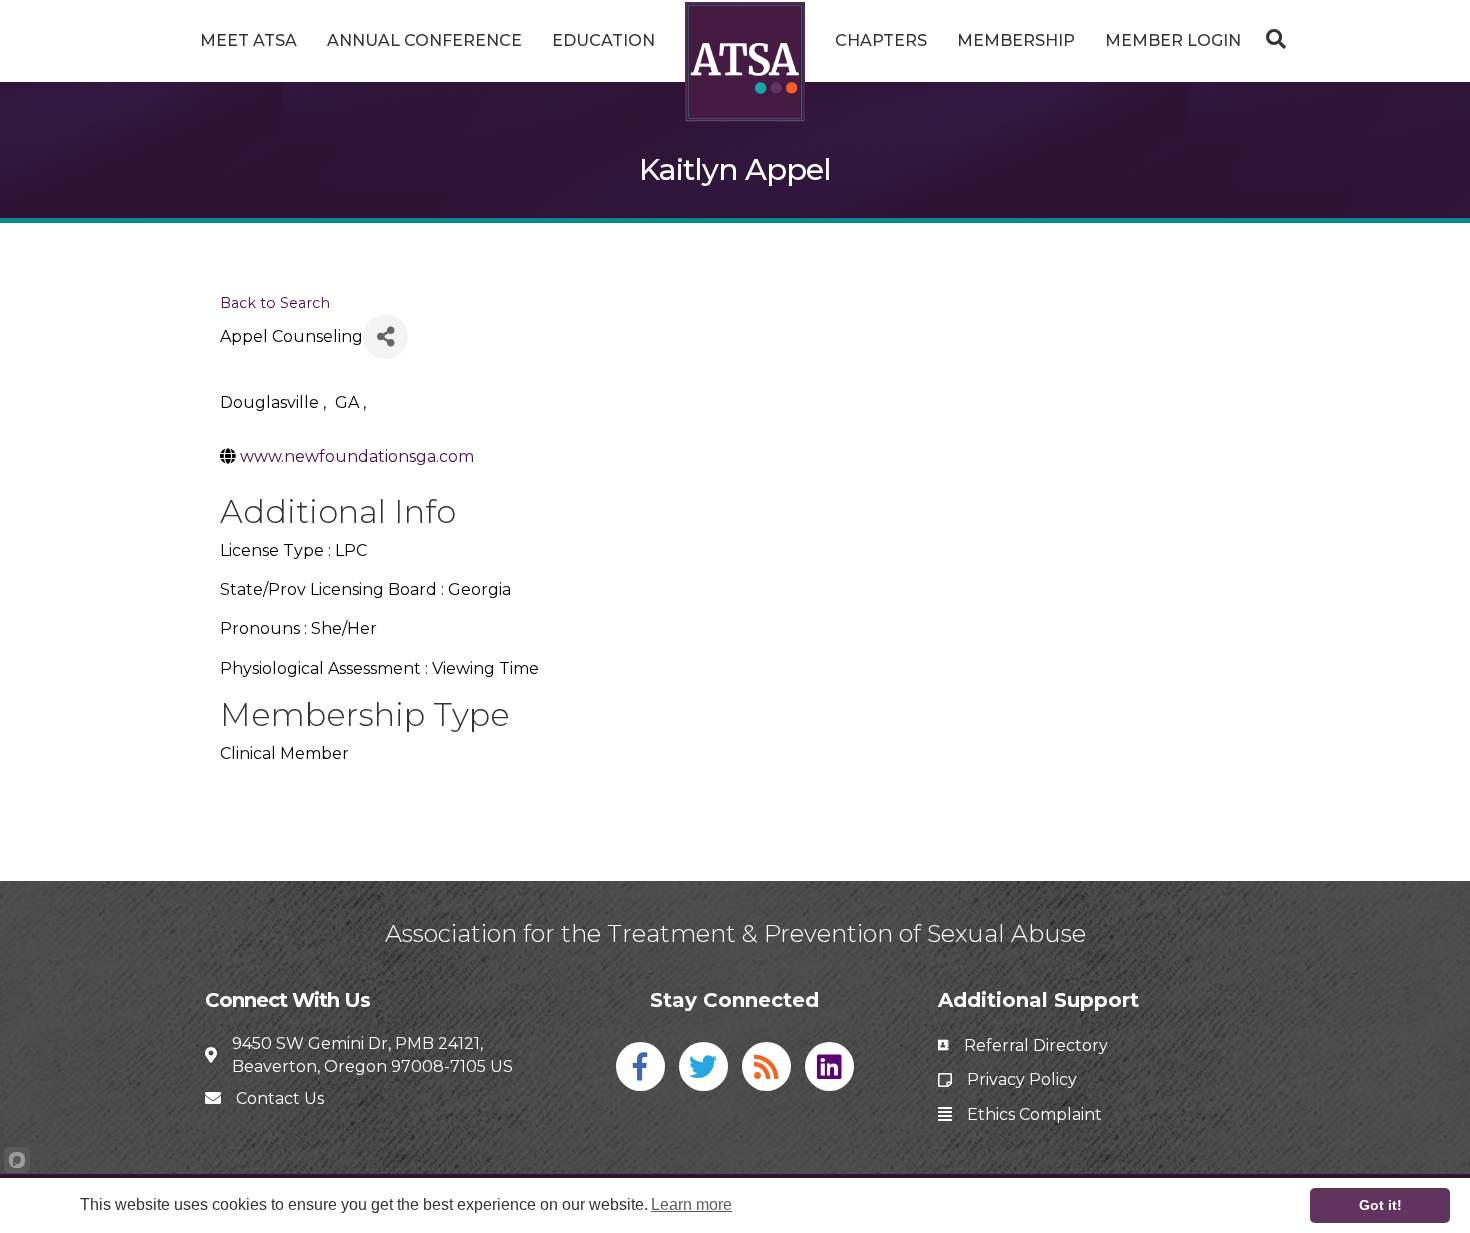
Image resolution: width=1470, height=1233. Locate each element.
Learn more (691, 1204)
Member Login (1173, 40)
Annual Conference (424, 40)
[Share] (385, 336)
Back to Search (275, 303)
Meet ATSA (248, 40)
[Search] (1271, 39)
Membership (1016, 40)
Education (603, 40)
